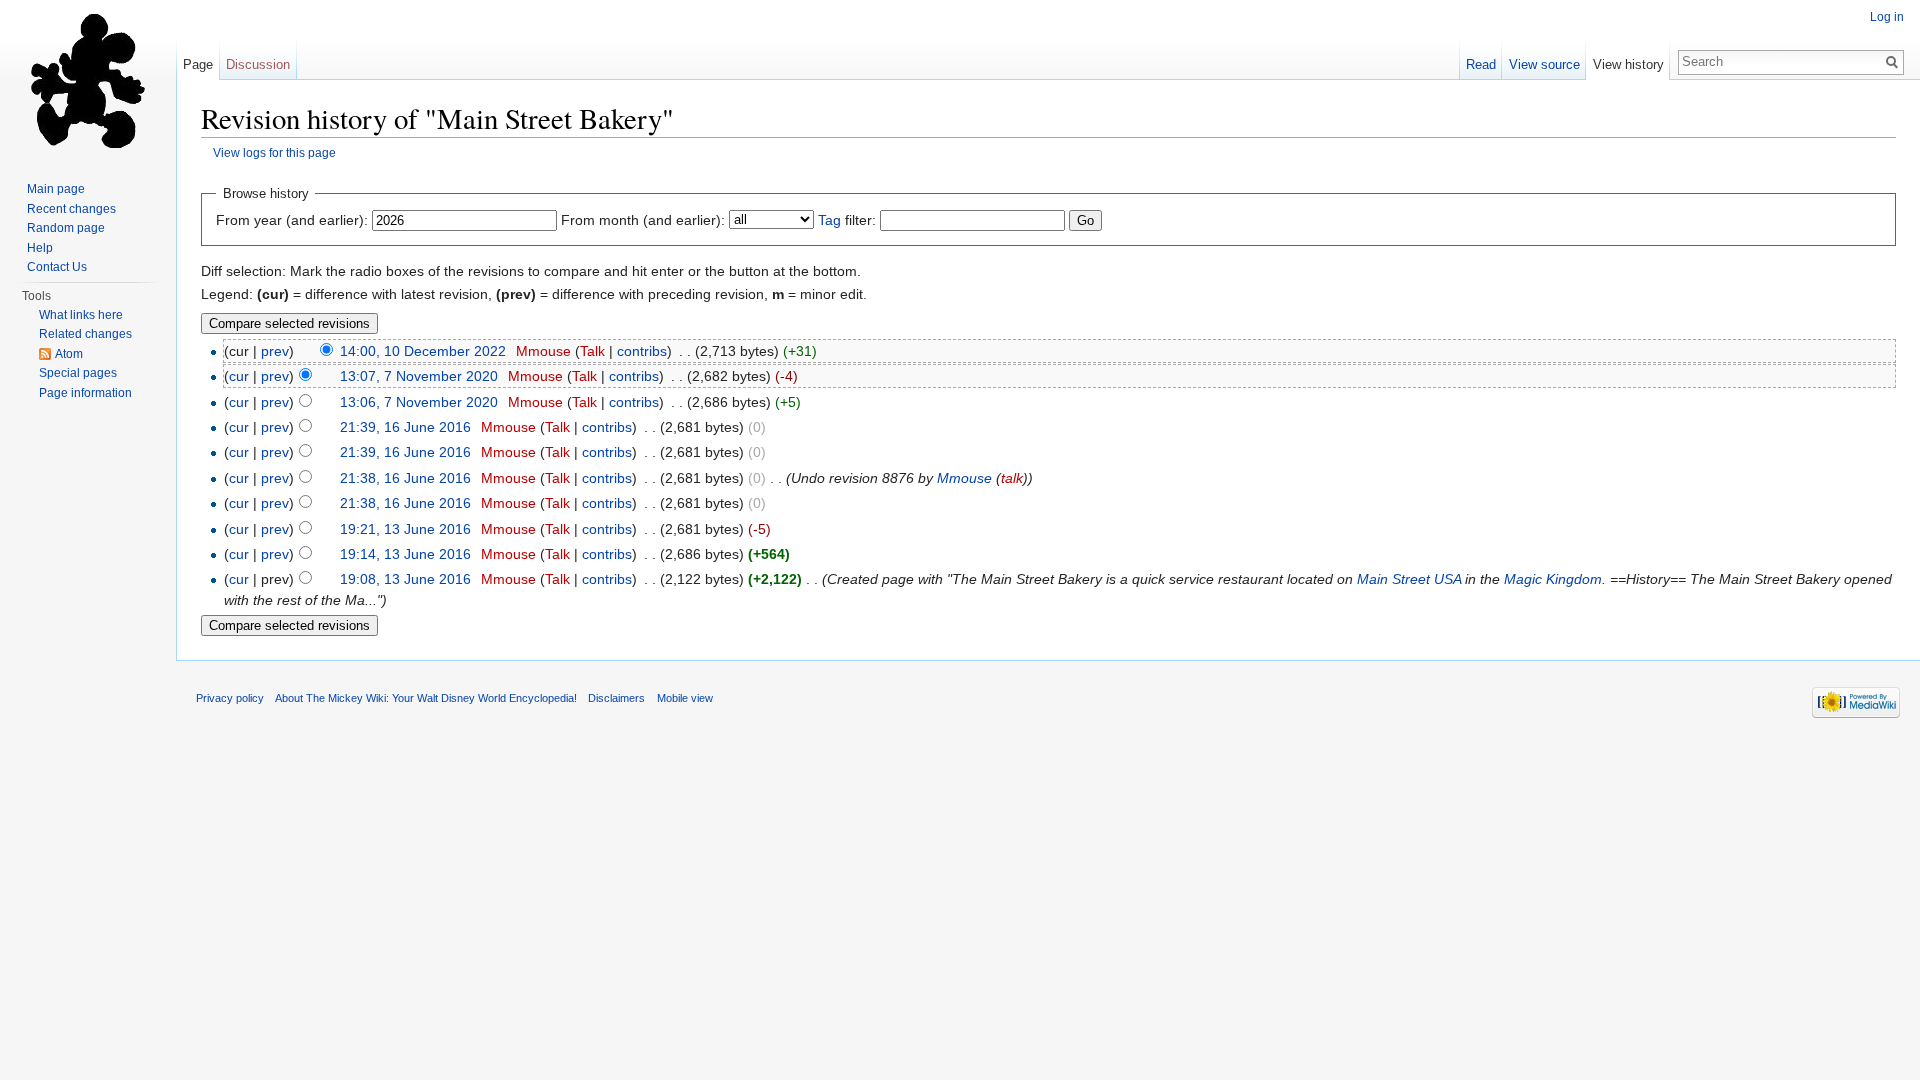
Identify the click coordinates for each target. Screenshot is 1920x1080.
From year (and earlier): (292, 220)
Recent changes (71, 209)
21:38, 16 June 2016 (405, 478)
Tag (829, 220)
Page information (85, 393)
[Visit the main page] (88, 80)
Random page (66, 228)
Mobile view (685, 698)
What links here (81, 315)
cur (239, 376)
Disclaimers (616, 698)
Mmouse (543, 351)
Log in (1887, 17)
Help (40, 248)
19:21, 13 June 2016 (405, 529)
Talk (592, 351)
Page (198, 64)
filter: (847, 220)
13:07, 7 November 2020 (419, 376)
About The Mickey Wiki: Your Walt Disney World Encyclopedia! (426, 698)
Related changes (85, 334)
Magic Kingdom (1553, 579)
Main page (56, 189)
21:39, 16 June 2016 (405, 427)
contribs (642, 351)
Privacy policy (230, 698)
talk (1012, 478)
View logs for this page (274, 152)
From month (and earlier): (643, 220)
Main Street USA (1409, 579)
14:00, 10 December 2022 (423, 351)
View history (1628, 64)
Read (1481, 64)
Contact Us (57, 267)
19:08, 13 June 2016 (405, 579)
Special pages (78, 373)
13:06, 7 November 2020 (419, 402)
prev (275, 351)
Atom (69, 354)
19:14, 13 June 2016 (405, 554)
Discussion (258, 64)
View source (1544, 64)
